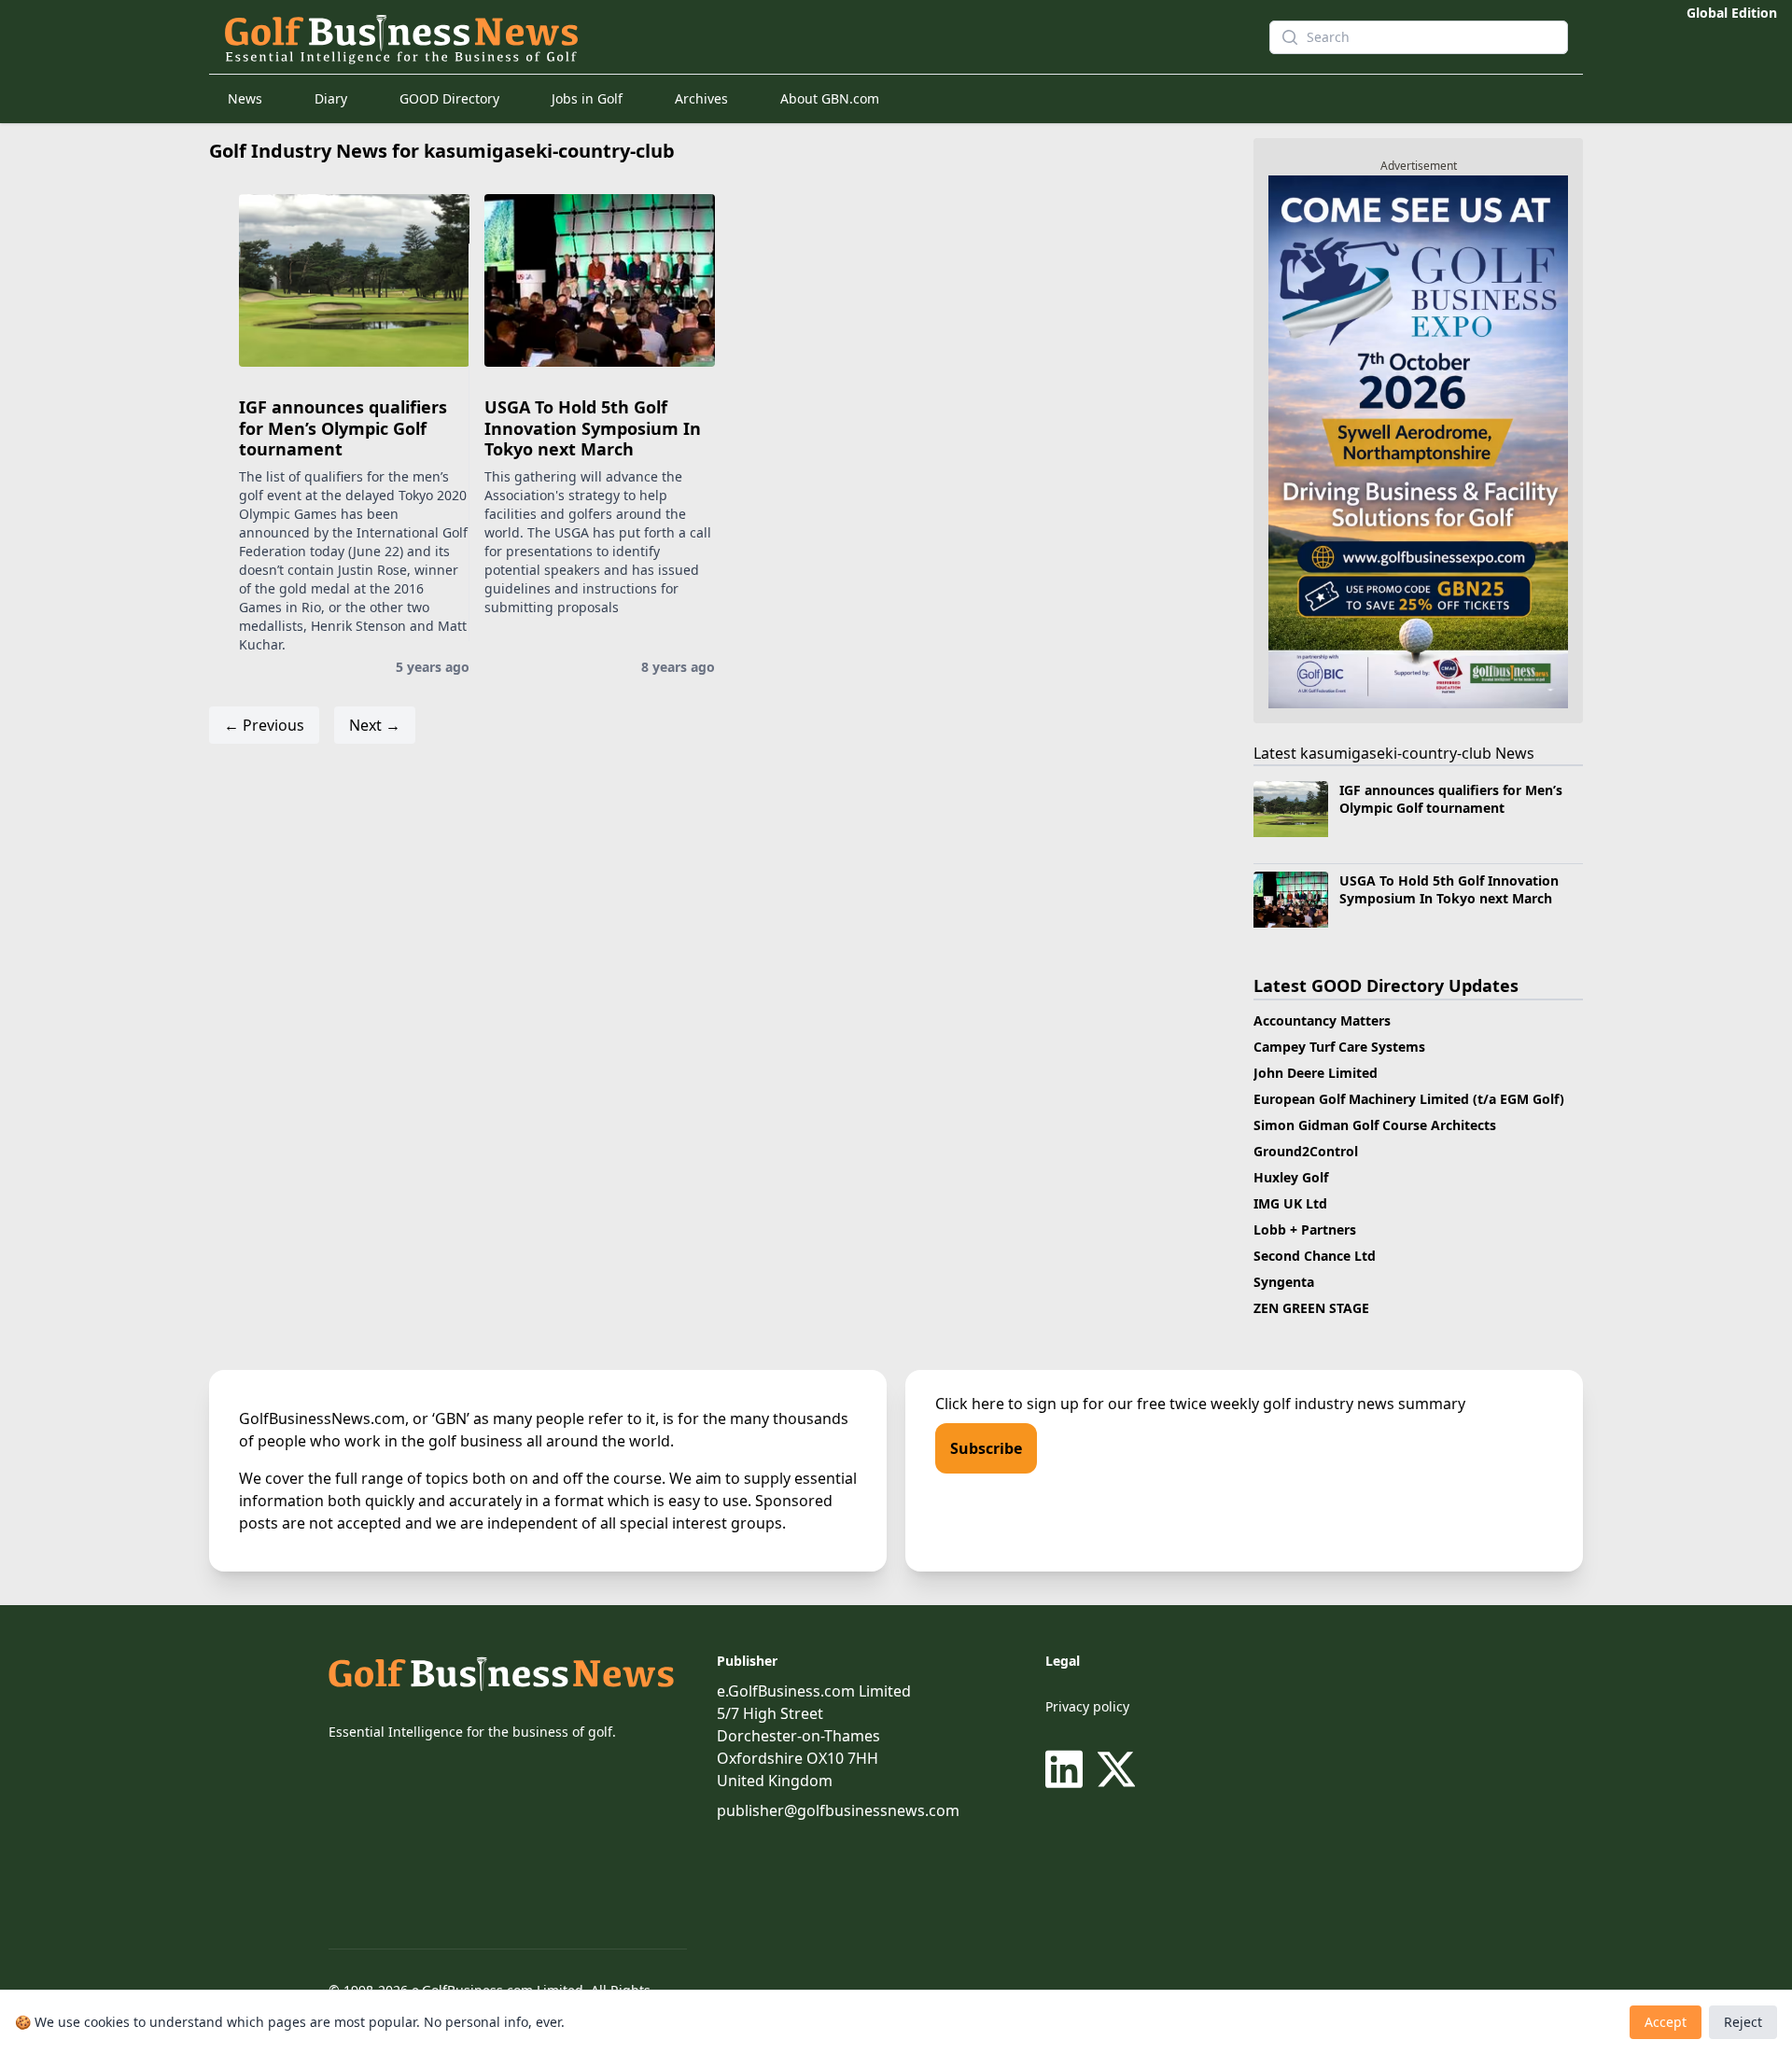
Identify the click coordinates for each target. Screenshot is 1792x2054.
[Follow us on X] (1116, 1769)
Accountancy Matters (1322, 1020)
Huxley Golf (1291, 1177)
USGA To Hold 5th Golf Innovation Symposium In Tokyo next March (593, 428)
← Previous (264, 725)
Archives (701, 98)
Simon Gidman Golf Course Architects (1375, 1125)
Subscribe (986, 1448)
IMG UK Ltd (1290, 1203)
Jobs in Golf (587, 98)
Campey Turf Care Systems (1339, 1047)
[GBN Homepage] (713, 37)
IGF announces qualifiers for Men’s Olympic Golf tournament (343, 428)
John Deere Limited (1316, 1073)
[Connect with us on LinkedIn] (1068, 1769)
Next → (375, 725)
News (245, 98)
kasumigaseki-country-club (1396, 753)
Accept (1666, 2022)
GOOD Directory (449, 98)
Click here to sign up (1007, 1404)
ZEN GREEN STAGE (1311, 1308)
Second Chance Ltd (1315, 1256)
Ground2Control (1306, 1151)
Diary (331, 98)
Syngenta (1284, 1282)
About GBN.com (830, 98)
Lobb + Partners (1305, 1230)
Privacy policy (1087, 1706)
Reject (1743, 2022)
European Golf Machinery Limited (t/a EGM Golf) (1409, 1099)
